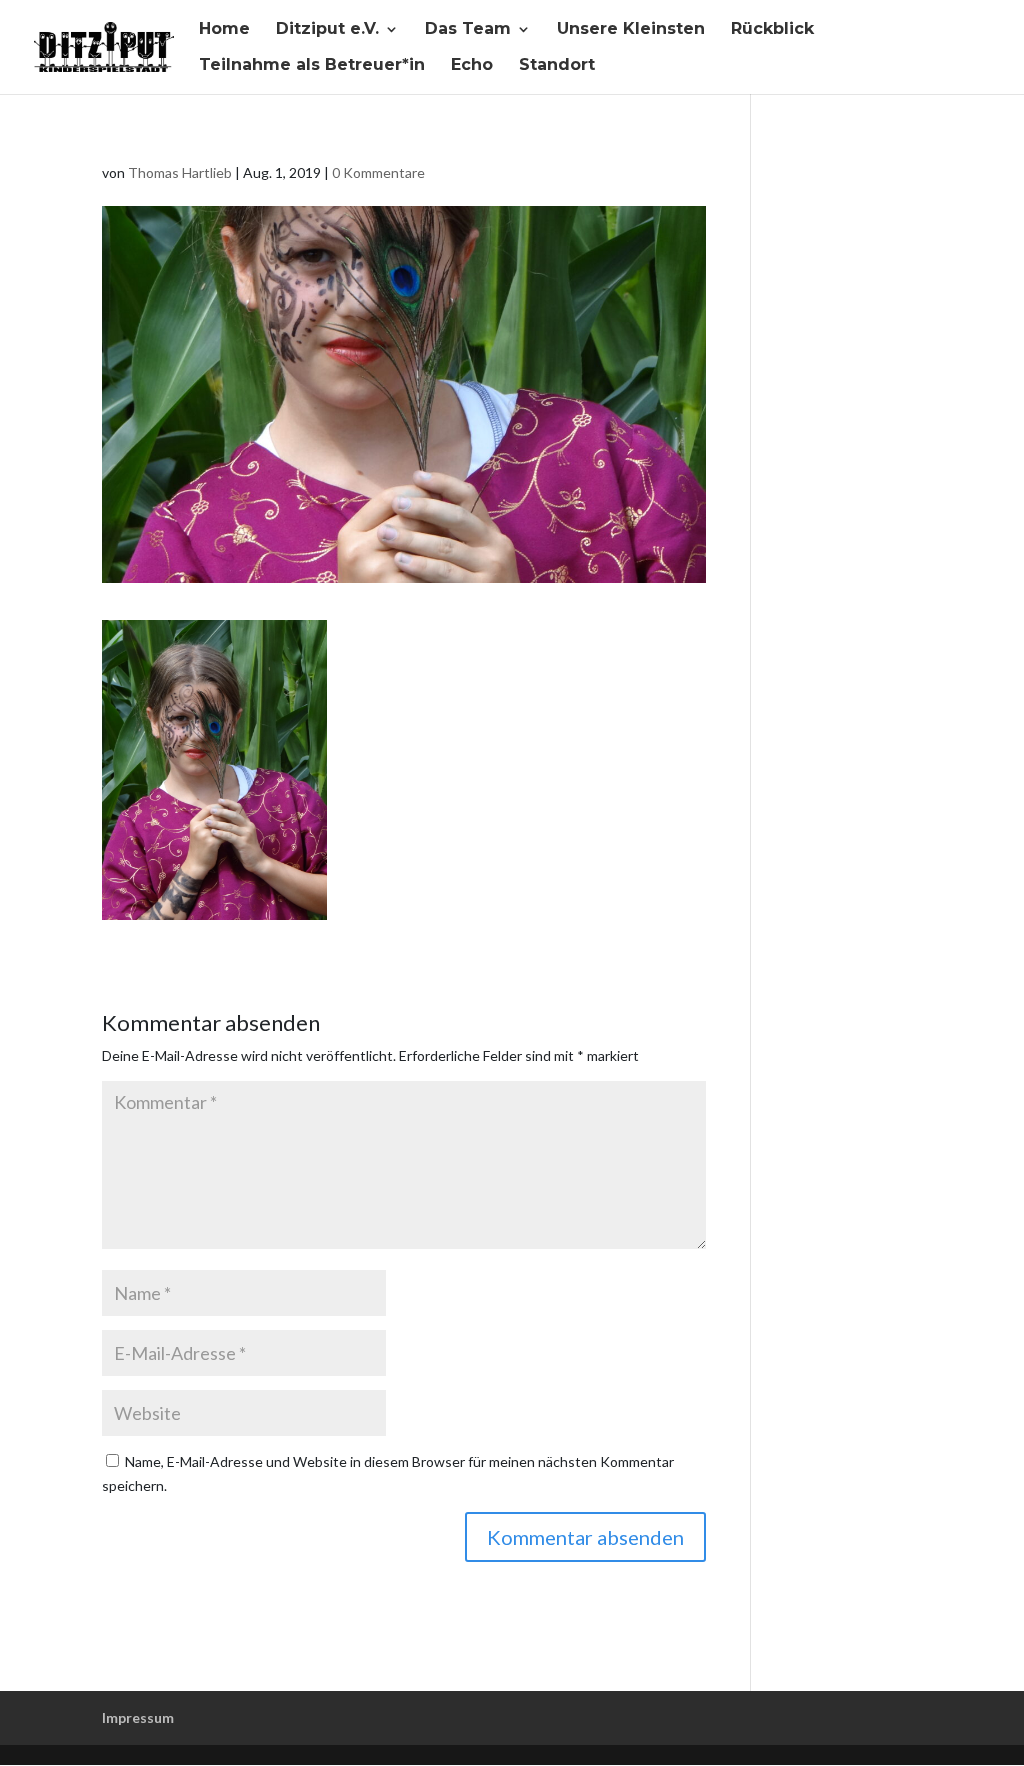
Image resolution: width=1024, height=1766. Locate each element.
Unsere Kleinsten (631, 30)
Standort (557, 66)
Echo (472, 66)
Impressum (138, 1717)
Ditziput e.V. (327, 30)
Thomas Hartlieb (180, 172)
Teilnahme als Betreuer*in (312, 66)
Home (224, 30)
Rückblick (772, 30)
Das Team (468, 30)
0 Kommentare (378, 172)
